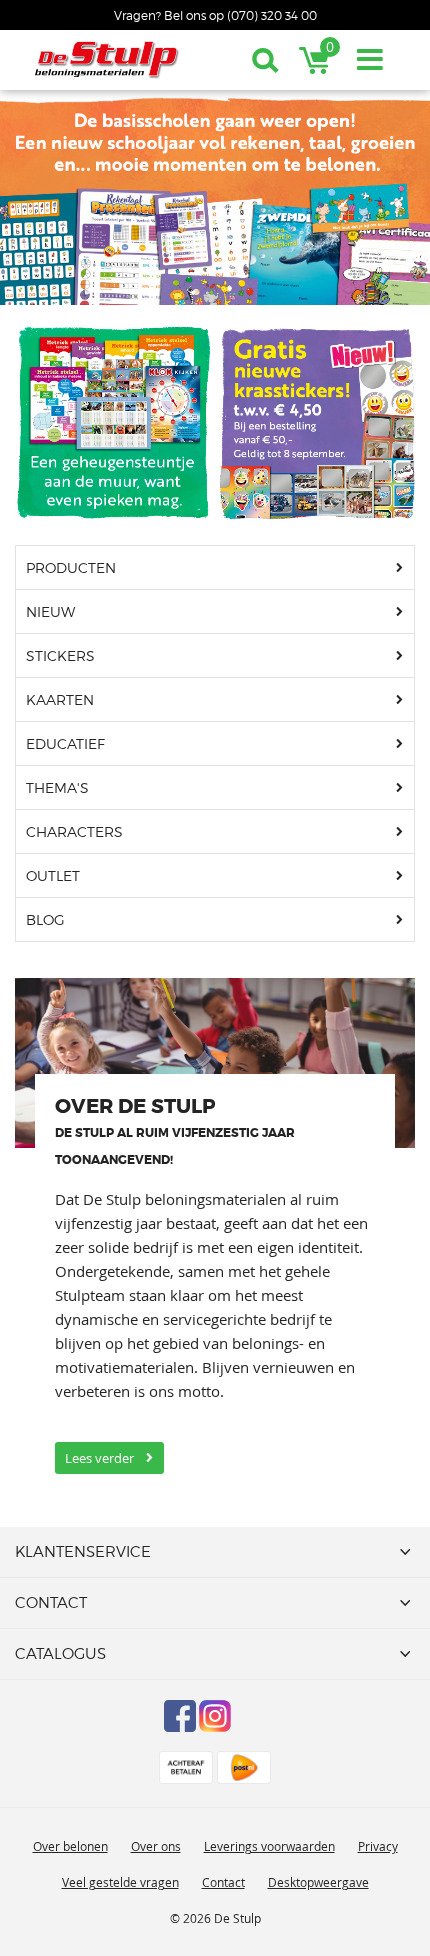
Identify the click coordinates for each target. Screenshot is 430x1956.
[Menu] (370, 60)
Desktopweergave (318, 1882)
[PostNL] (244, 1767)
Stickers (60, 655)
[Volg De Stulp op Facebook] (180, 1716)
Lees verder (99, 1458)
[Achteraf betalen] (186, 1767)
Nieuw (50, 611)
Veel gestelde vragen (120, 1882)
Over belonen (70, 1846)
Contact (223, 1882)
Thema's (57, 787)
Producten (71, 567)
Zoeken (265, 60)
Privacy (378, 1846)
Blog (45, 919)
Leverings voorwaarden (269, 1846)
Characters (74, 831)
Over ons (156, 1846)
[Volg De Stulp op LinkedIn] (250, 1716)
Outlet (53, 875)
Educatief (65, 743)
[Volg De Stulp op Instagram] (215, 1716)
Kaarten (60, 699)
